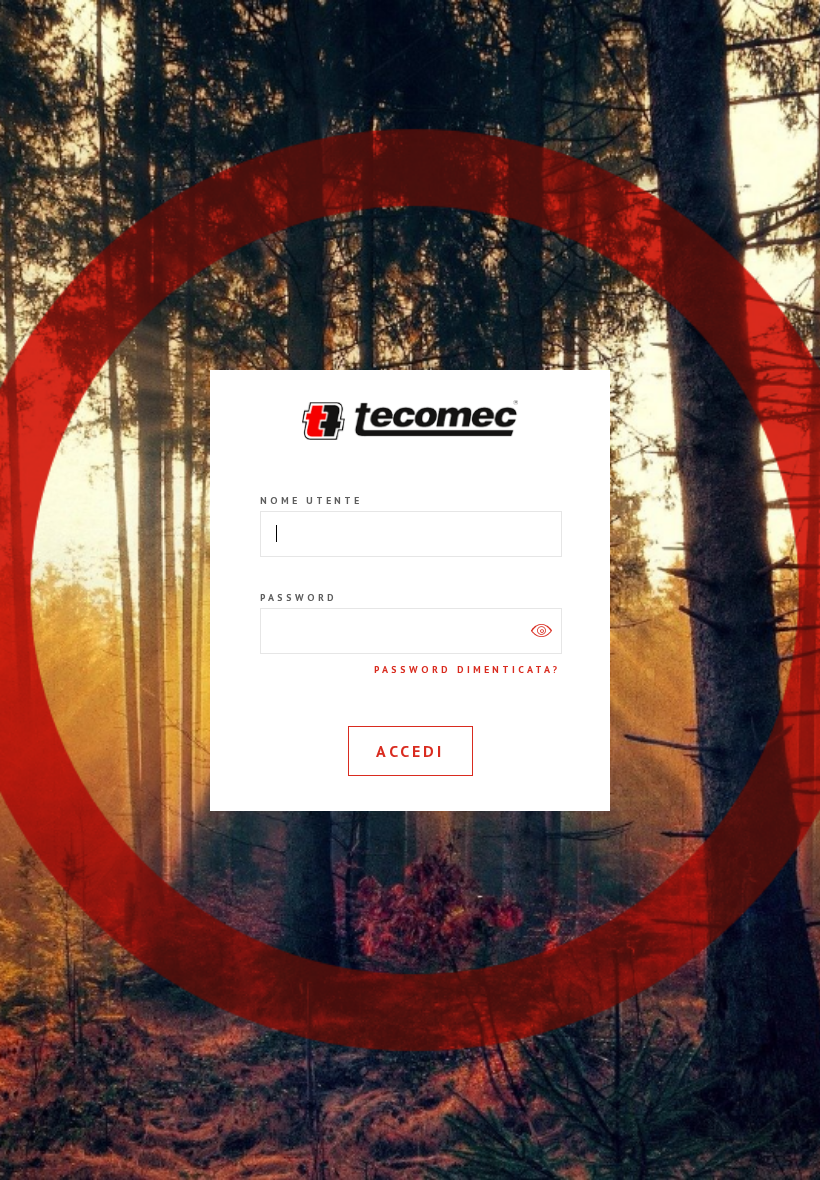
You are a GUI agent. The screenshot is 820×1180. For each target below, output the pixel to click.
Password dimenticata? (467, 670)
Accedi (410, 751)
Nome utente (311, 500)
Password (298, 597)
